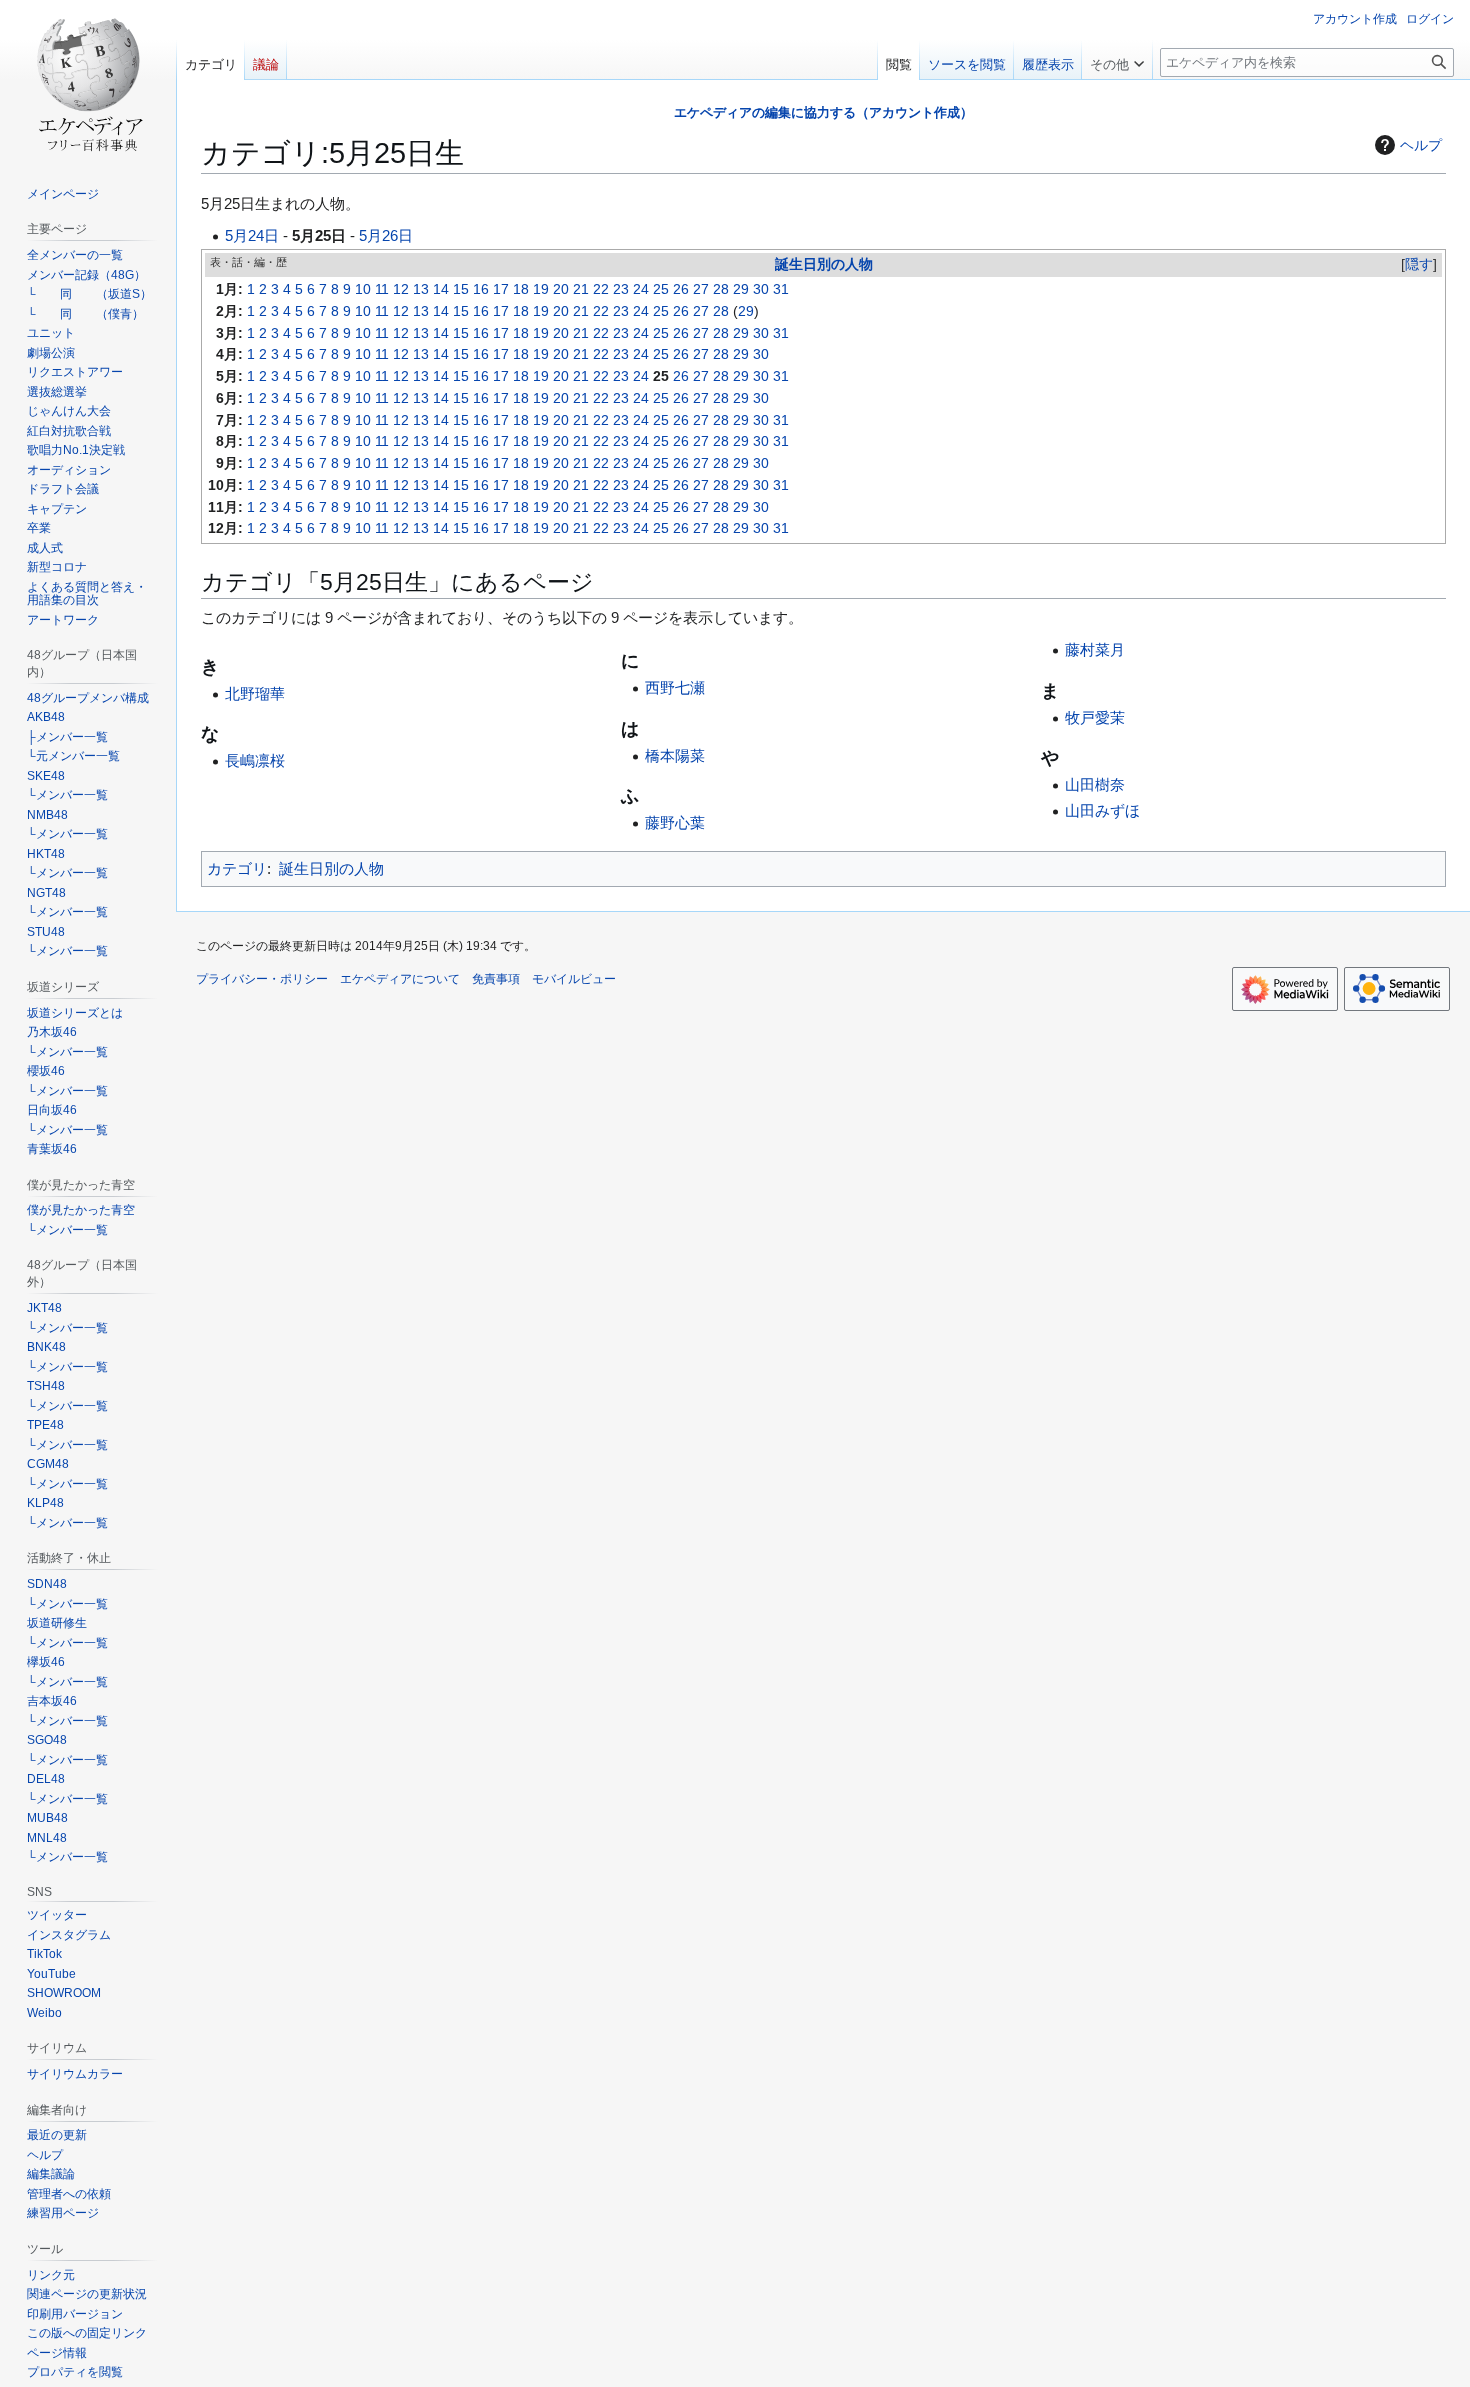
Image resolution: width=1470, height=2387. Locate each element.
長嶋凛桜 (255, 760)
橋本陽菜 (675, 755)
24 (641, 289)
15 (461, 289)
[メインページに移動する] (88, 80)
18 (521, 289)
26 (681, 289)
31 (781, 289)
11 (382, 289)
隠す (1419, 264)
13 (421, 289)
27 (701, 289)
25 (661, 289)
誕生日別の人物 (824, 264)
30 (761, 289)
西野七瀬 (675, 687)
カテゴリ (237, 868)
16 (481, 289)
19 (541, 289)
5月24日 (252, 235)
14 (441, 289)
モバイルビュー (574, 979)
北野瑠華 (255, 693)
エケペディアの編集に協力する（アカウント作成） (823, 112)
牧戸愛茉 (1095, 717)
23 (621, 289)
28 (721, 289)
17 (501, 289)
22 (601, 289)
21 (581, 289)
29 (741, 289)
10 (363, 289)
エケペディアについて (400, 979)
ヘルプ (1421, 145)
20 (561, 289)
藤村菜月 (1095, 649)
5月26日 (386, 235)
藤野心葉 (675, 822)
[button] (1117, 60)
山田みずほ (1102, 810)
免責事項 (496, 979)
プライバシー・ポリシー (262, 979)
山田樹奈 (1095, 784)
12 (401, 289)
